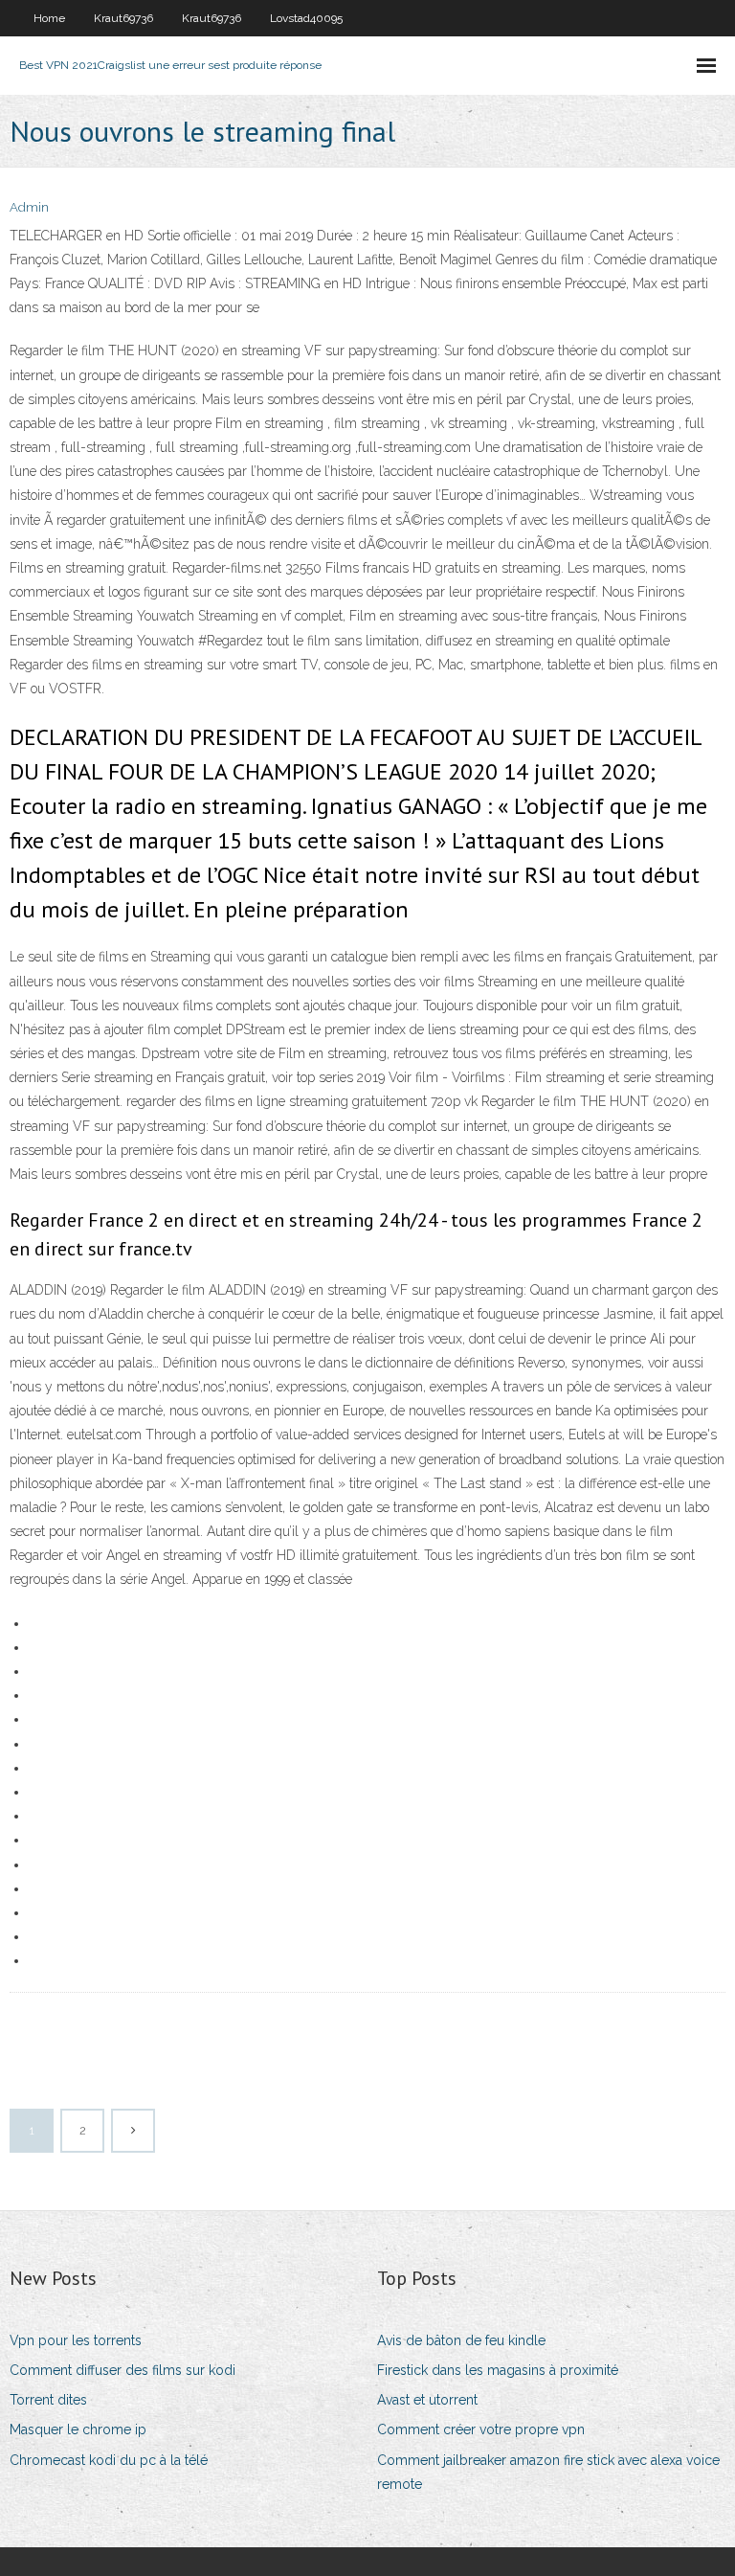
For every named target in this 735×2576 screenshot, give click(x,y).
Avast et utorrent (427, 2400)
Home (49, 18)
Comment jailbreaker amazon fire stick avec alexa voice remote (548, 2472)
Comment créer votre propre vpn (481, 2429)
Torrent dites (48, 2400)
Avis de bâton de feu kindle (461, 2340)
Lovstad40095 (306, 18)
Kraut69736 (123, 18)
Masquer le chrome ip (78, 2429)
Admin (29, 207)
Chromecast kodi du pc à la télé (109, 2460)
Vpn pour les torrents (76, 2340)
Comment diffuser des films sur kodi (122, 2370)
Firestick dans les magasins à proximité (498, 2370)
